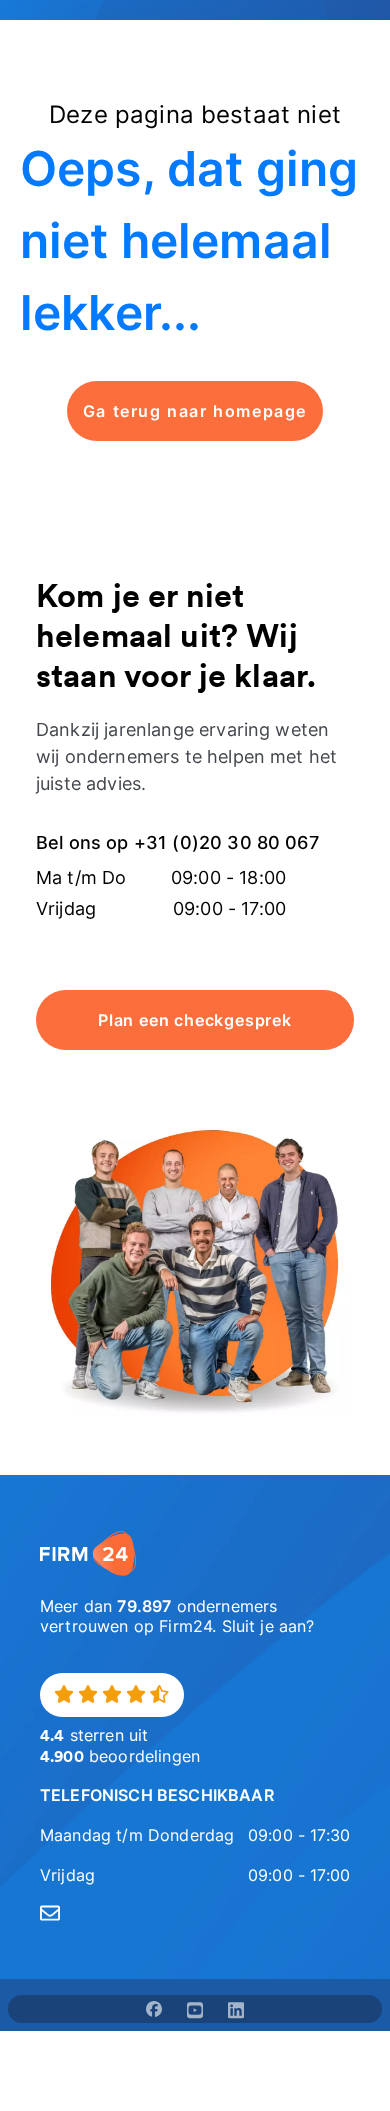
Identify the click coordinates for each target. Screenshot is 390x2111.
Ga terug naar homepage (195, 411)
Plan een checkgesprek (195, 1020)
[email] (195, 1913)
